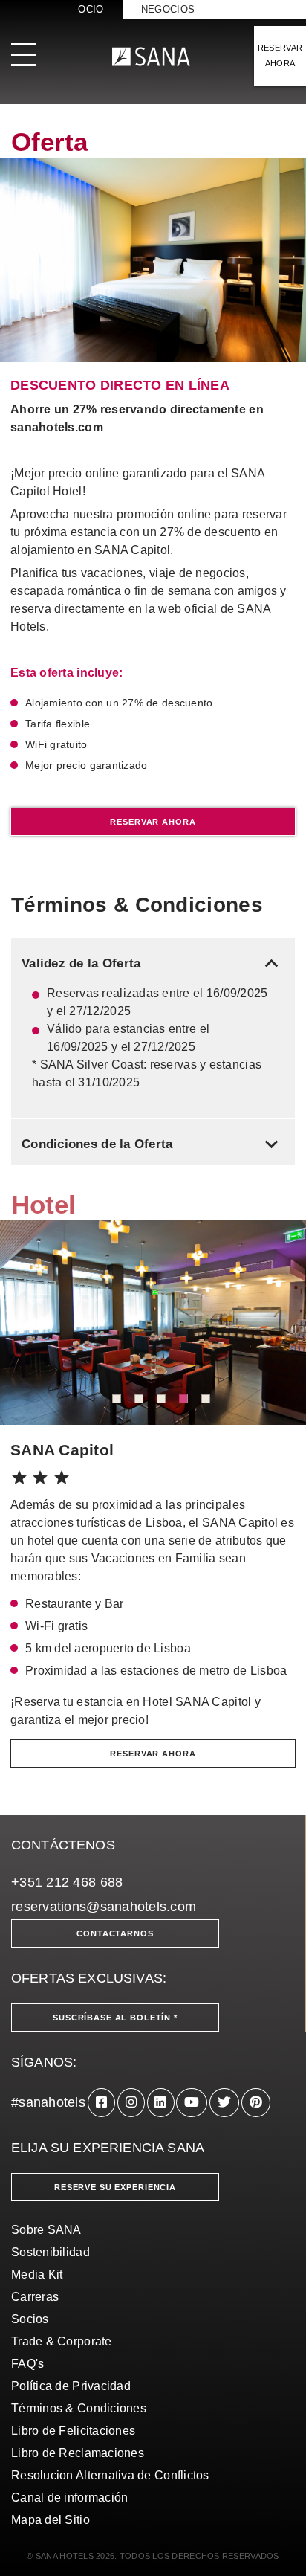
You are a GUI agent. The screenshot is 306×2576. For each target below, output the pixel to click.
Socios (30, 2319)
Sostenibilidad (51, 2252)
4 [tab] (183, 1399)
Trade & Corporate (62, 2341)
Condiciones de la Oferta (153, 1144)
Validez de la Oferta (153, 963)
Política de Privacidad (71, 2386)
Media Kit (37, 2274)
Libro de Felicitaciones (73, 2431)
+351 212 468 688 (67, 1882)
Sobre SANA (46, 2230)
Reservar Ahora (153, 822)
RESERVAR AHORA (280, 55)
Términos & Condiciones (79, 2408)
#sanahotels (48, 2102)
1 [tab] (117, 1399)
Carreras (35, 2297)
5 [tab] (206, 1399)
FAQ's (27, 2364)
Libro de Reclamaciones (78, 2453)
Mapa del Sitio (51, 2520)
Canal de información (69, 2498)
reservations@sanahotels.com (104, 1907)
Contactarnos (115, 1933)
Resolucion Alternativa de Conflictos (110, 2475)
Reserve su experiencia (115, 2187)
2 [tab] (139, 1399)
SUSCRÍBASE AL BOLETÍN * (115, 2018)
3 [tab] (161, 1399)
